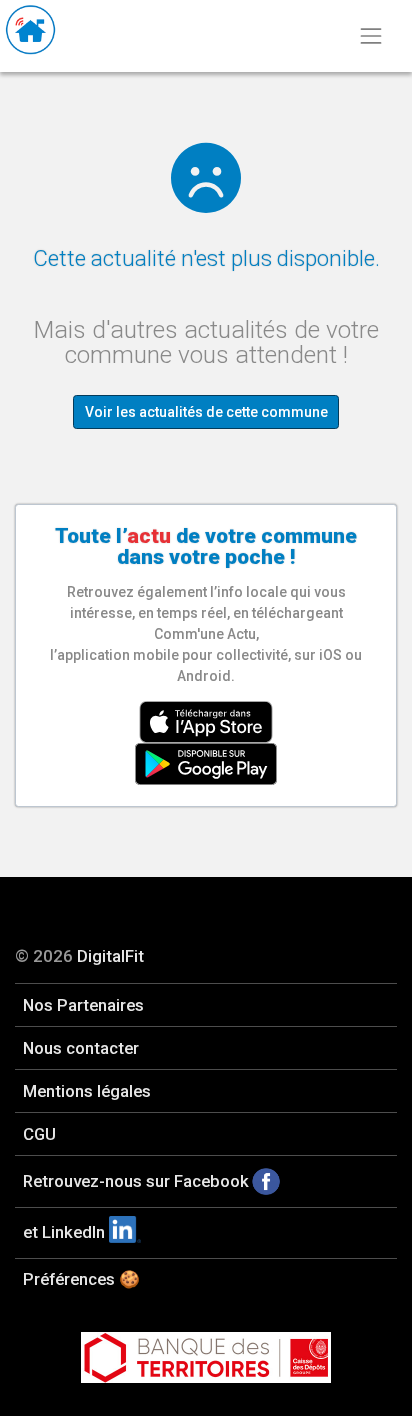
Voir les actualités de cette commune (206, 412)
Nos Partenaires (83, 1005)
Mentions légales (87, 1091)
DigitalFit (110, 956)
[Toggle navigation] (370, 36)
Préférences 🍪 (81, 1279)
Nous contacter (81, 1048)
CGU (39, 1134)
